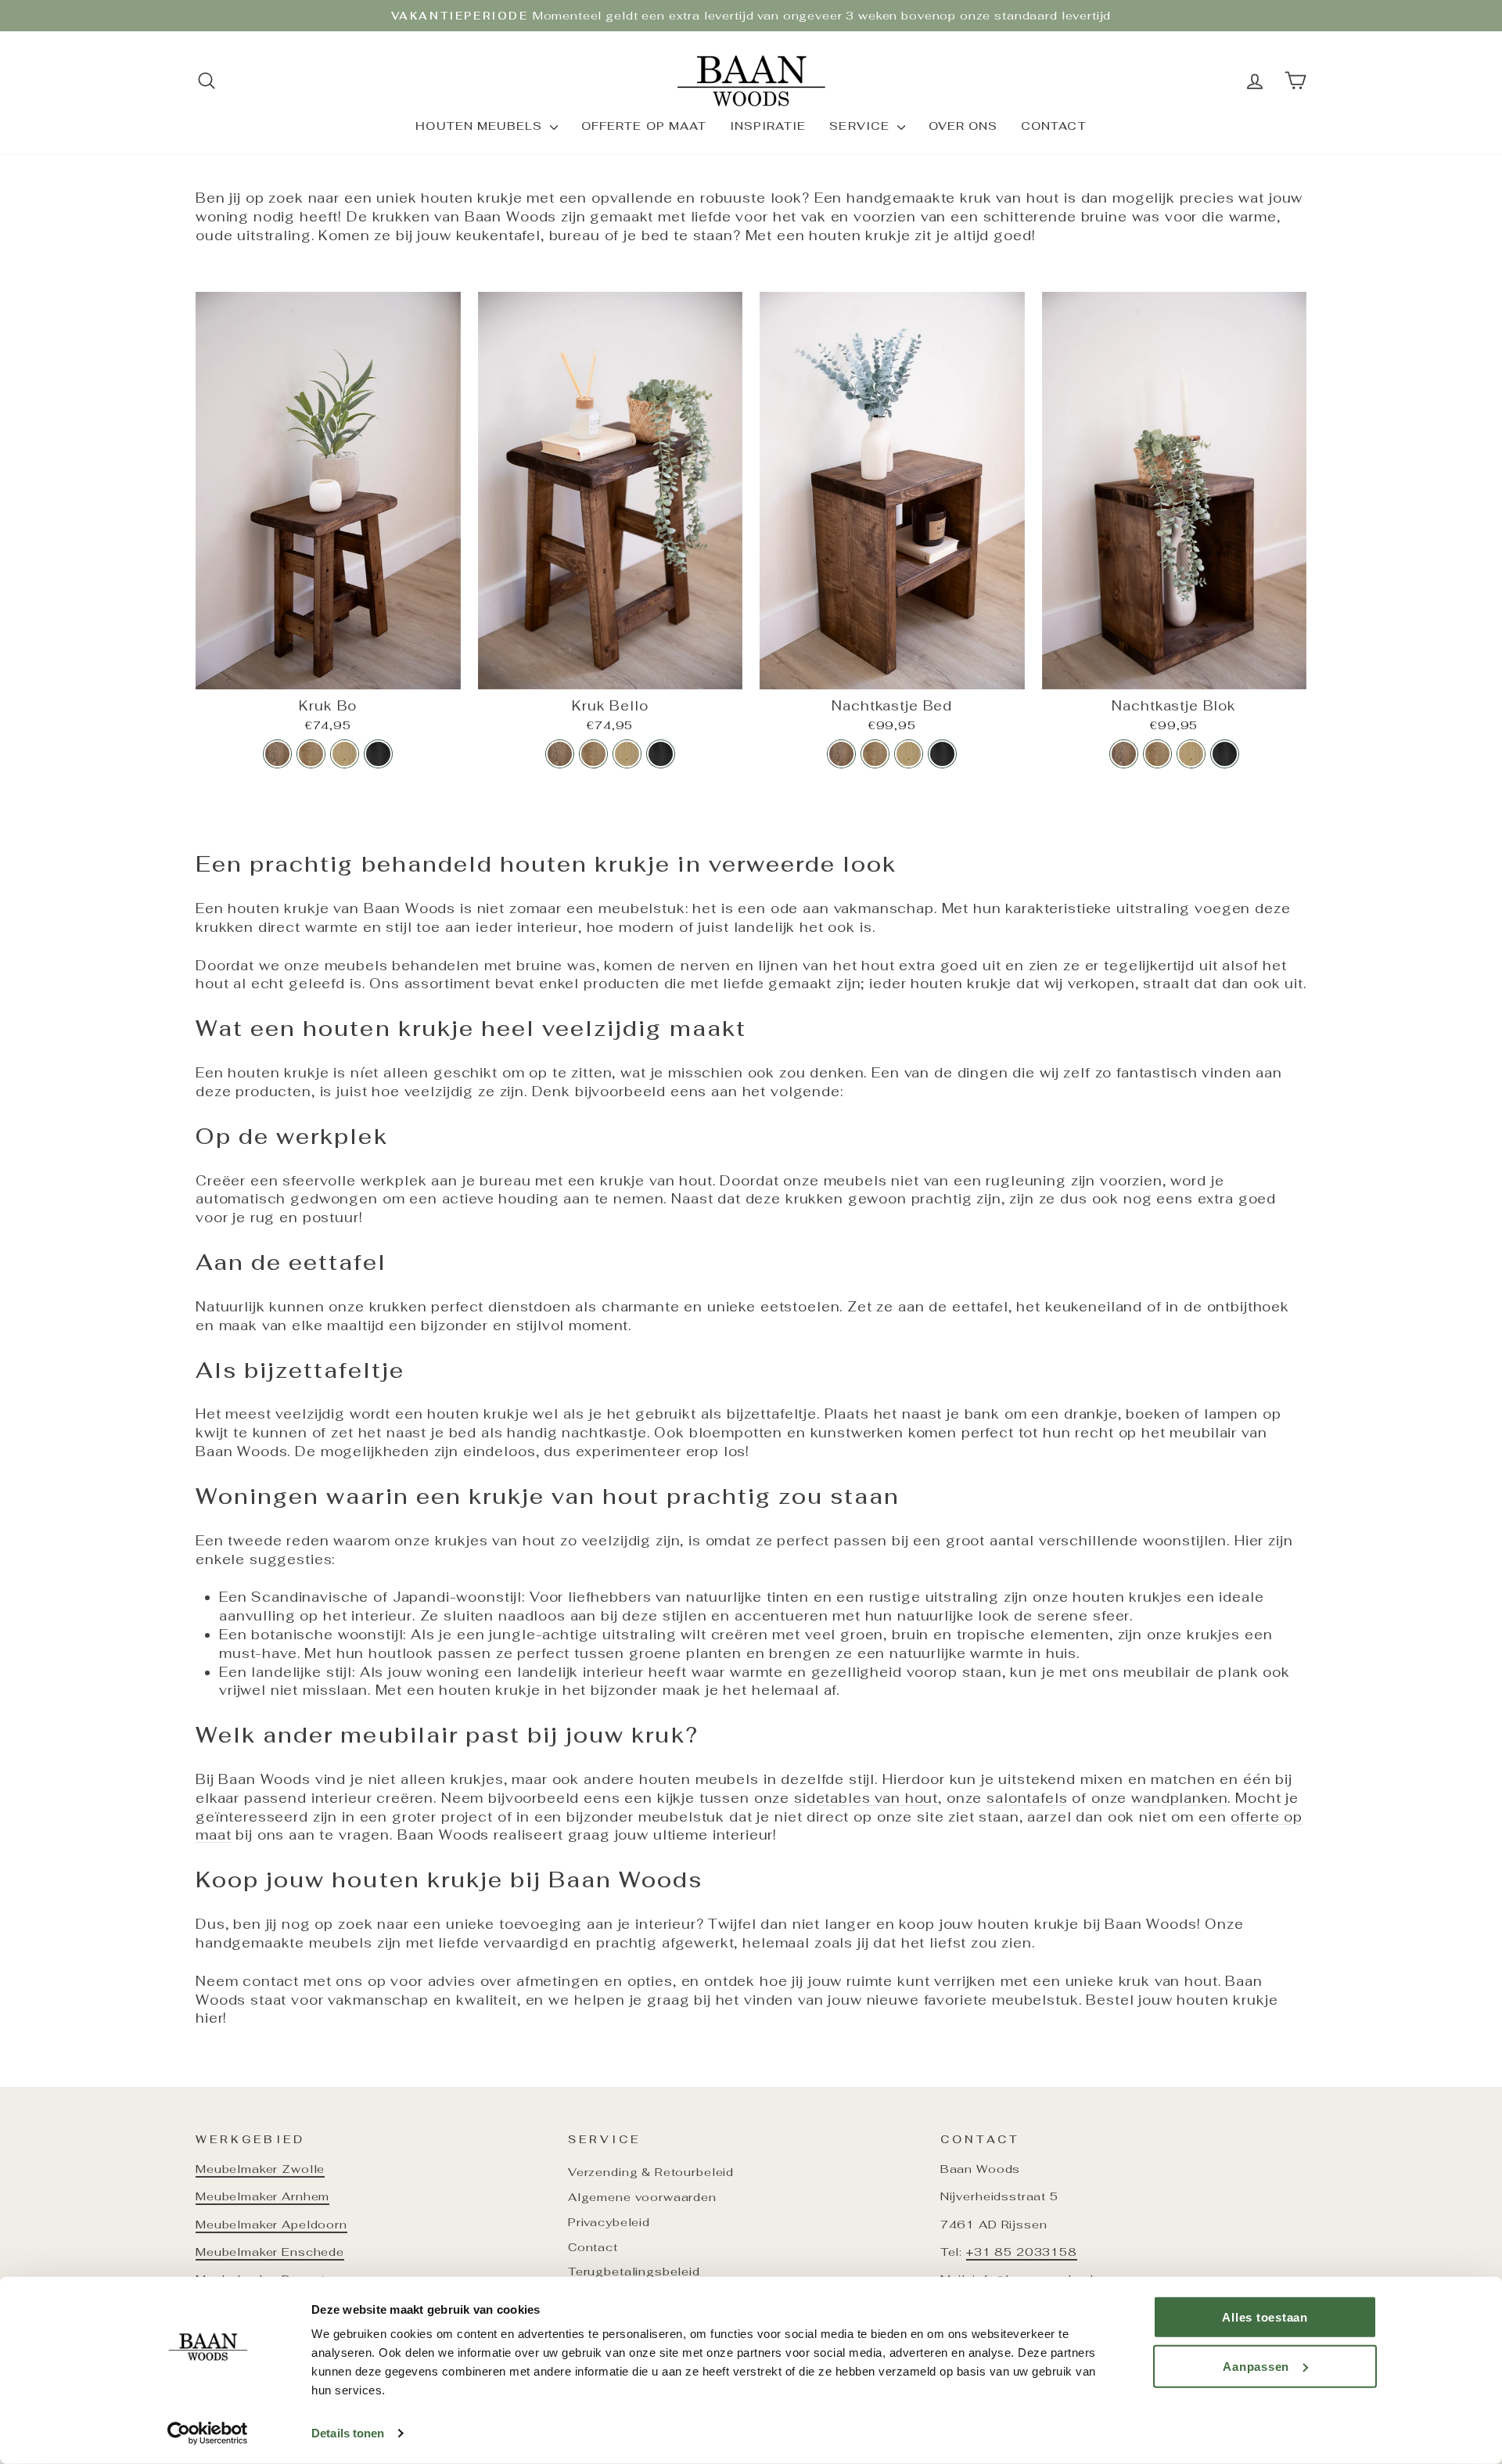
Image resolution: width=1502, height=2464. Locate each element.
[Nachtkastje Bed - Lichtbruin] (909, 754)
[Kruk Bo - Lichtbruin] (345, 754)
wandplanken (1179, 1798)
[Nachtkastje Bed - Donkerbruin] (841, 754)
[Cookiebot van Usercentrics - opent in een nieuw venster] (208, 2433)
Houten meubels (481, 126)
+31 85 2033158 (1022, 2252)
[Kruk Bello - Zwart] (661, 754)
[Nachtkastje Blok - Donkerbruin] (1124, 754)
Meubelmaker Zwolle (260, 2169)
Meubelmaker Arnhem (262, 2196)
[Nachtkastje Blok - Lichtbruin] (1191, 754)
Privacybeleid (609, 2222)
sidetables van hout (866, 1798)
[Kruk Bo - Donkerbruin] (277, 754)
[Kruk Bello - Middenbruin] (593, 754)
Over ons (963, 126)
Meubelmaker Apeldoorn (271, 2224)
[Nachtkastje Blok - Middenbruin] (1157, 754)
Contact (1053, 126)
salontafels (1027, 1798)
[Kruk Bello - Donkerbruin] (560, 754)
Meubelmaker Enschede (270, 2252)
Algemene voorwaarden (642, 2197)
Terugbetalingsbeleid (634, 2271)
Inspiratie (768, 126)
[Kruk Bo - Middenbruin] (311, 754)
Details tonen (348, 2433)
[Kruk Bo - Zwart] (378, 754)
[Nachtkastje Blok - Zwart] (1225, 754)
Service (861, 126)
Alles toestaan (1265, 2317)
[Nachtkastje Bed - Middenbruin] (875, 754)
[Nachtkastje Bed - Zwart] (942, 754)
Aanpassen (1256, 2366)
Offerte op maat (644, 126)
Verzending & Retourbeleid (651, 2172)
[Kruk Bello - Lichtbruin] (627, 754)
